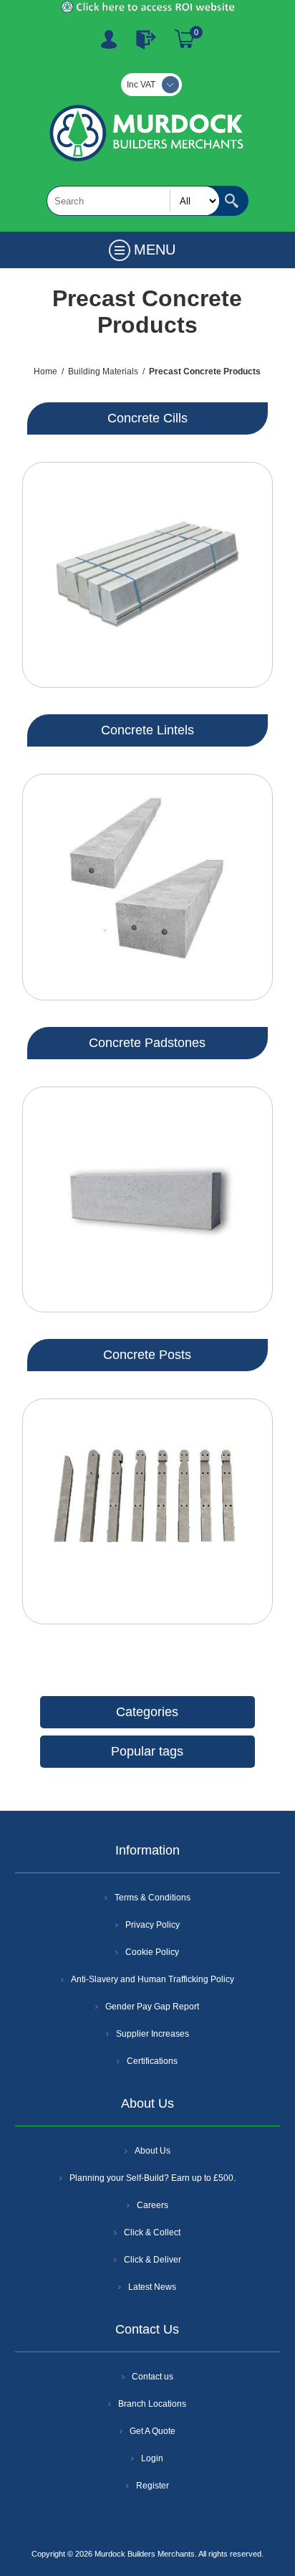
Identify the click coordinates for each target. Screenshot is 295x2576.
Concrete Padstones (147, 1043)
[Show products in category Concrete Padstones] (147, 1199)
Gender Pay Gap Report (152, 2007)
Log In (146, 39)
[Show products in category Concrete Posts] (147, 1511)
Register (109, 39)
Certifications (152, 2061)
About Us (153, 2151)
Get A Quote (153, 2431)
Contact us (153, 2377)
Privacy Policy (153, 1925)
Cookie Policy (152, 1952)
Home (45, 371)
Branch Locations (152, 2404)
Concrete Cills (147, 418)
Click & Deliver (153, 2260)
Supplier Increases (153, 2034)
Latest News (152, 2287)
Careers (153, 2205)
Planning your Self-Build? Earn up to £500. (153, 2178)
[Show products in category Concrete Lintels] (147, 887)
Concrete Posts (147, 1355)
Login (152, 2458)
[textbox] (133, 201)
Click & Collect (152, 2232)
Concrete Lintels (147, 730)
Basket (185, 39)
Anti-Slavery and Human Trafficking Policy (153, 1979)
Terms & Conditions (153, 1898)
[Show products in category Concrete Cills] (147, 575)
